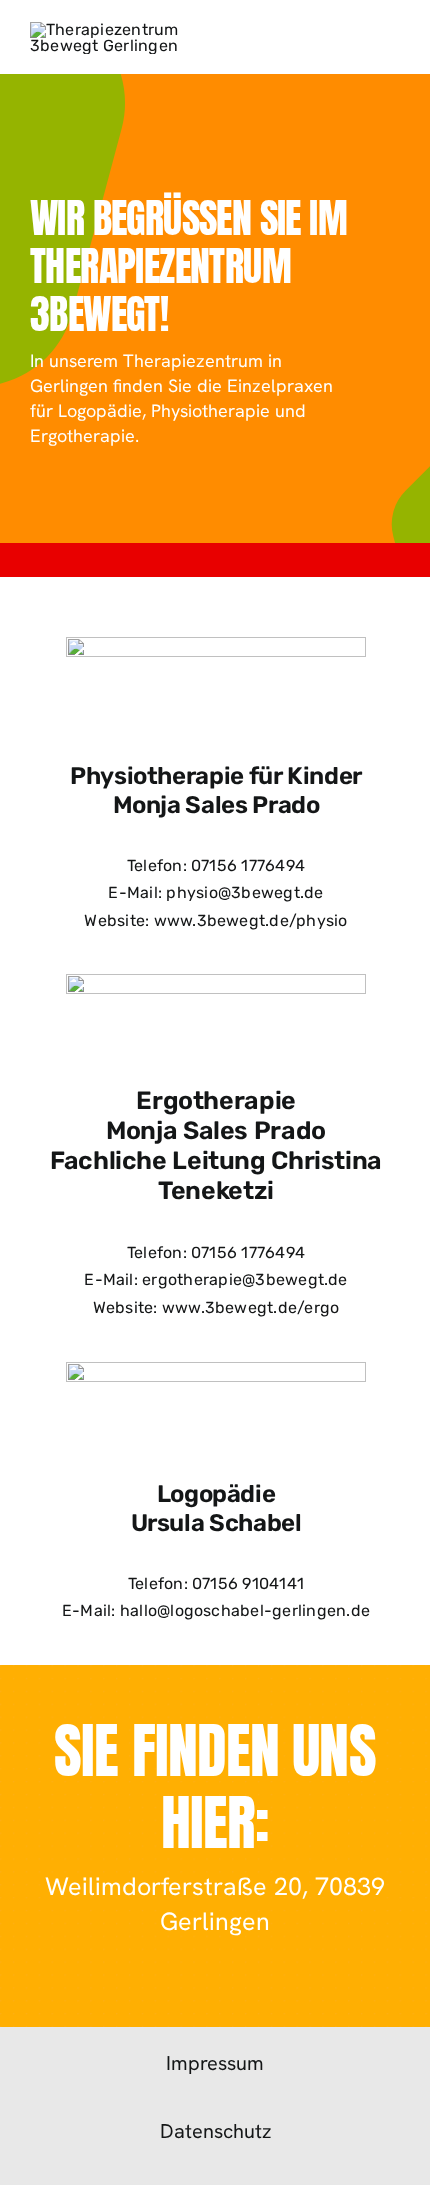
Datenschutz (215, 2131)
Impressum (215, 2063)
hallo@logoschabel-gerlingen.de (245, 1610)
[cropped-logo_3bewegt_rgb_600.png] (119, 29)
